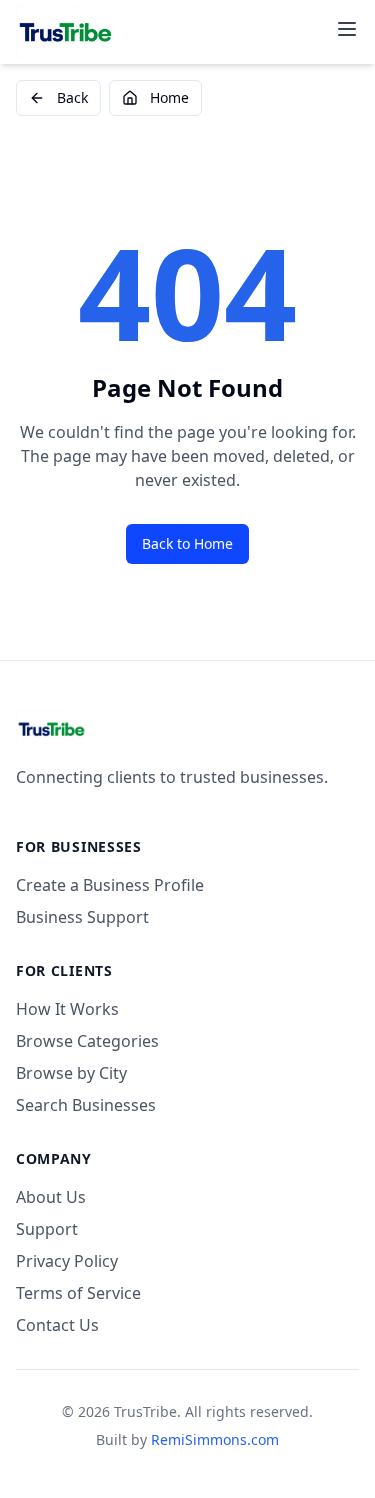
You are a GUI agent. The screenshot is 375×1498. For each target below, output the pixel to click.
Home (169, 97)
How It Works (67, 1009)
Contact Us (57, 1325)
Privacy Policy (67, 1261)
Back (72, 97)
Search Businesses (86, 1105)
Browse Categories (87, 1041)
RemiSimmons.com (215, 1439)
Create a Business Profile (110, 885)
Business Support (82, 917)
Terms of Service (78, 1293)
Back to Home (187, 543)
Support (47, 1229)
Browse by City (71, 1073)
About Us (51, 1197)
